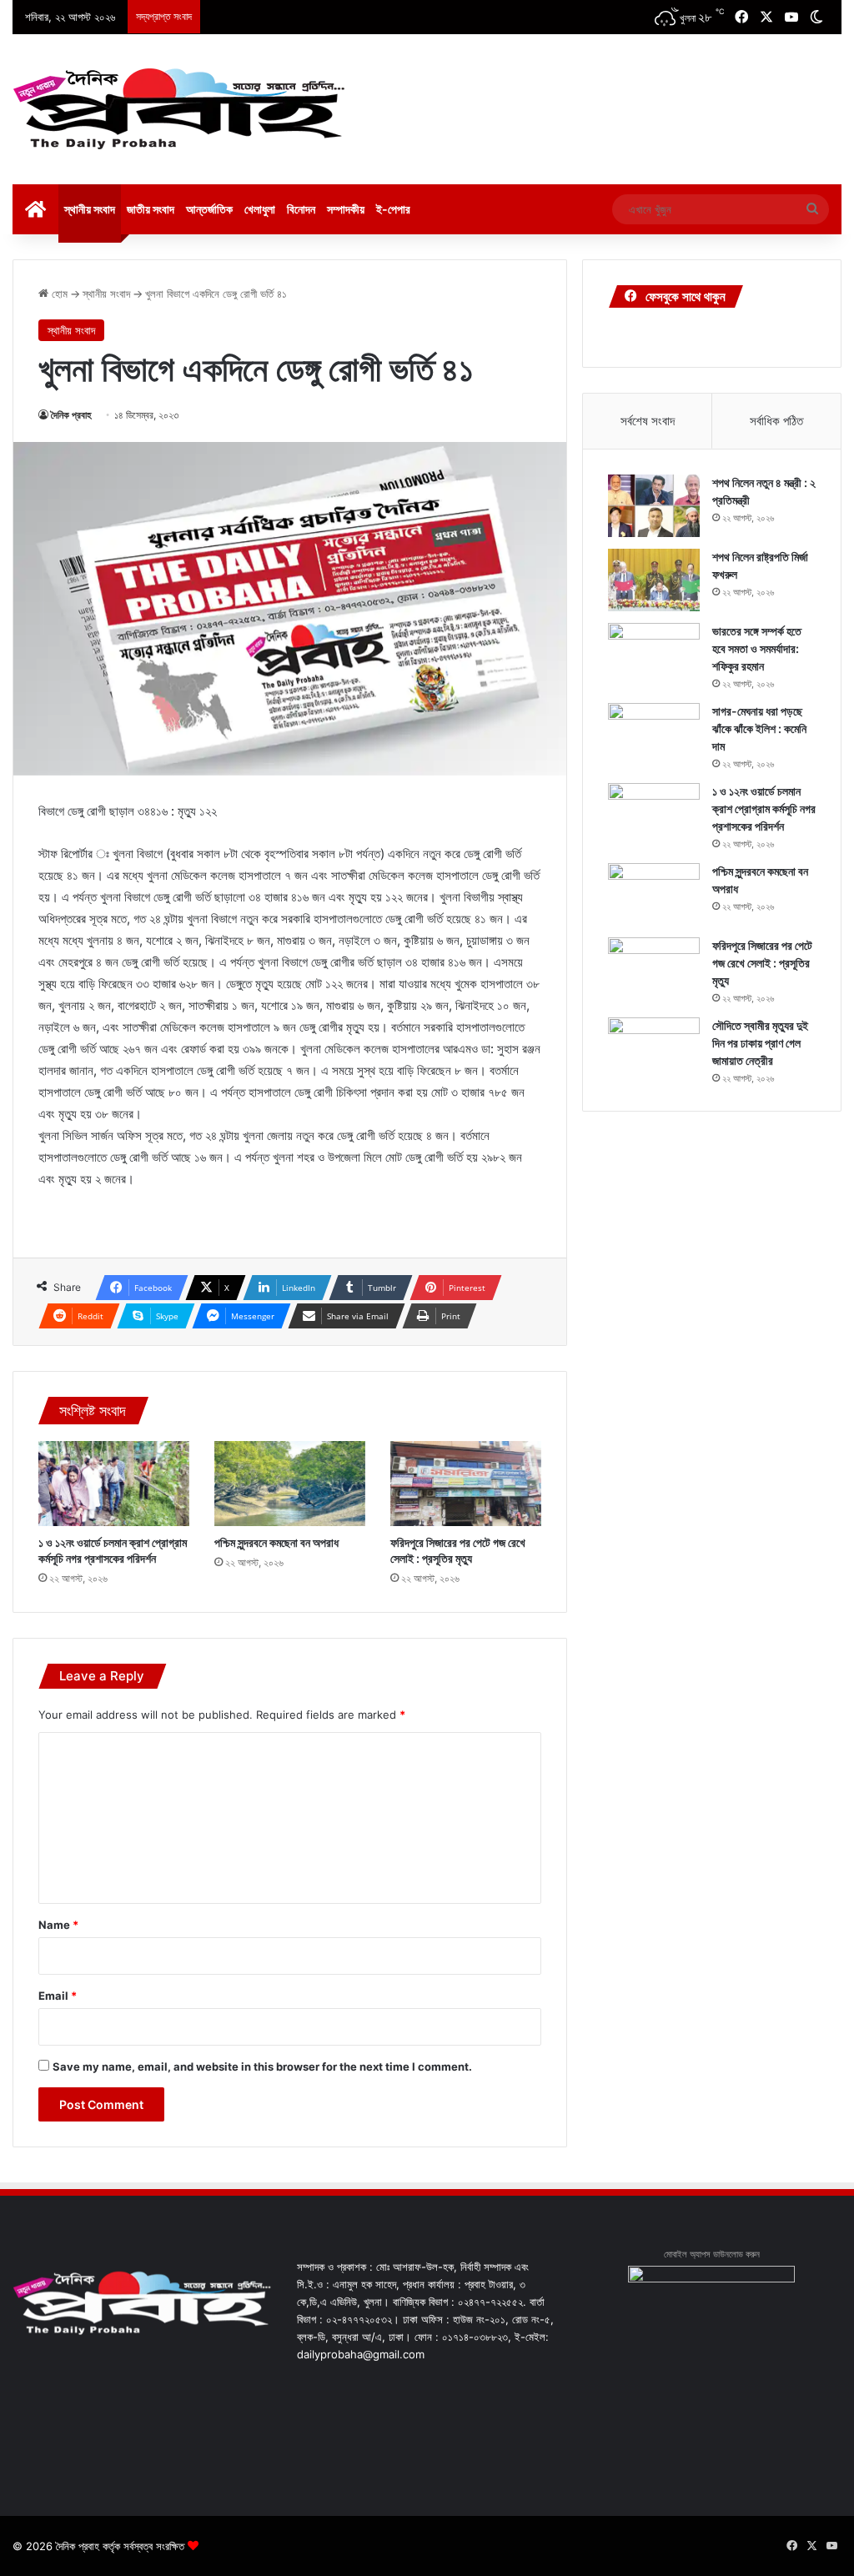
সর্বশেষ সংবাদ (648, 421)
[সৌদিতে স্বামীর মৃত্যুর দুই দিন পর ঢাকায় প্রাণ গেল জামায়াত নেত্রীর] (654, 1049)
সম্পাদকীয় (346, 209)
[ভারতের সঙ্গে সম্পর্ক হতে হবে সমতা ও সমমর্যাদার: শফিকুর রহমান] (654, 654)
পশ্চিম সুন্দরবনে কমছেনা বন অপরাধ (276, 1542)
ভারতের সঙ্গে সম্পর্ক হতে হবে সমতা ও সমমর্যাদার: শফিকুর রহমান (757, 648)
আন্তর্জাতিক (209, 209)
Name (58, 1925)
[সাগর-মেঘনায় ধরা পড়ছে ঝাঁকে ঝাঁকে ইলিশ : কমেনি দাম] (654, 734)
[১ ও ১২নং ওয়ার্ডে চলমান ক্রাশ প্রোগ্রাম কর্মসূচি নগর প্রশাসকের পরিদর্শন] (114, 1484)
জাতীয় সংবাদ (151, 209)
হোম (58, 294)
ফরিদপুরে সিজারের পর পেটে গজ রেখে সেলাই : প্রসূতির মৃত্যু (762, 963)
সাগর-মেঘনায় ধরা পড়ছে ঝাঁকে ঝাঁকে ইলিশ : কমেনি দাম (759, 728)
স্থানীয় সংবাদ (90, 209)
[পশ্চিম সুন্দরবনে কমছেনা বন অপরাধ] (290, 1484)
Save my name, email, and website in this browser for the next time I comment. (262, 2066)
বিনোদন (301, 209)
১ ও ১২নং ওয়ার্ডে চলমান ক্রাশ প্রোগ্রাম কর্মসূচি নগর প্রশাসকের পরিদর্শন (764, 808)
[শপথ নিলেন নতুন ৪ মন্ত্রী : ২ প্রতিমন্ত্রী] (654, 506)
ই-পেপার (393, 209)
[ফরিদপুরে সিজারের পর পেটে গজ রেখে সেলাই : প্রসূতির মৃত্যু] (466, 1484)
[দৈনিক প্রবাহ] (179, 109)
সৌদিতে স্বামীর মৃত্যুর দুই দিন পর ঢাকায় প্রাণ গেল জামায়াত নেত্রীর (760, 1043)
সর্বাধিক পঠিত (776, 421)
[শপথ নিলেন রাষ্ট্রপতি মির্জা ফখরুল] (654, 580)
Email (58, 1996)
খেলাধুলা (260, 209)
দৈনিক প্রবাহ (71, 415)
